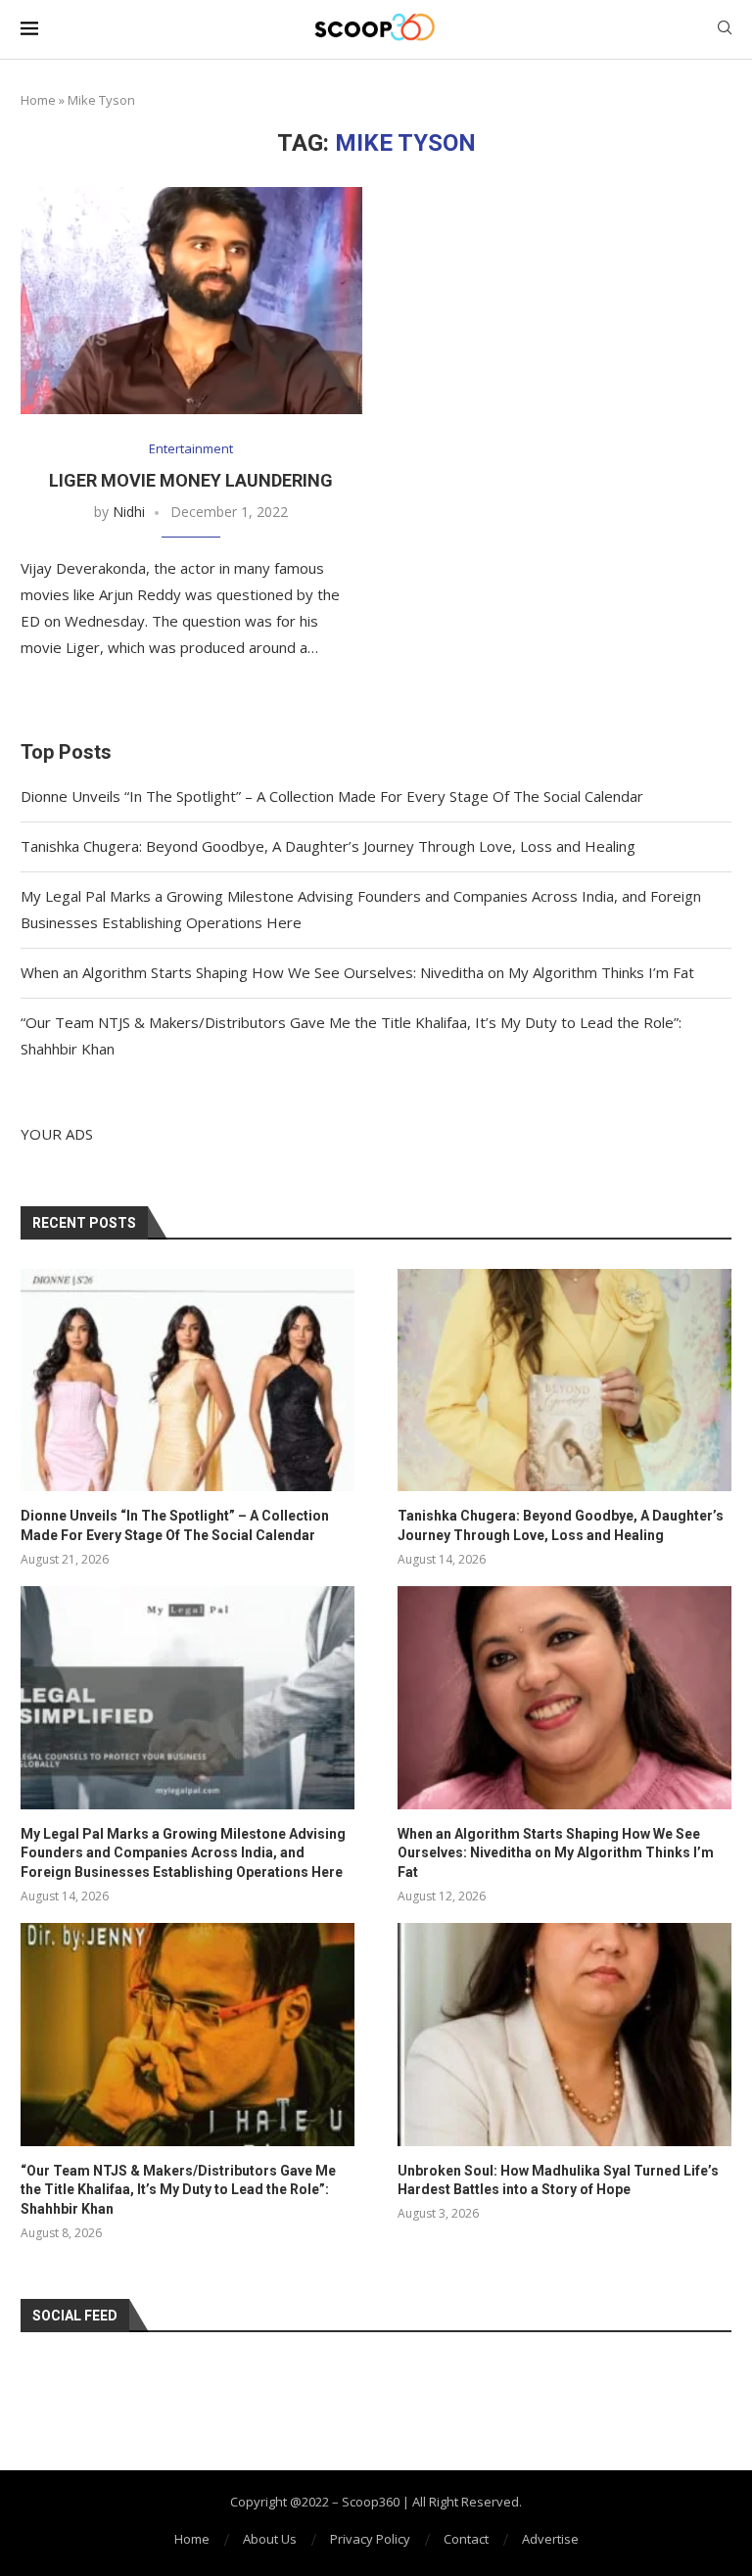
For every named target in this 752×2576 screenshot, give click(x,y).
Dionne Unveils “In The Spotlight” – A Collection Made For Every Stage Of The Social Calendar (332, 796)
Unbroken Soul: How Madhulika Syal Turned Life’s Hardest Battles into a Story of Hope (558, 2180)
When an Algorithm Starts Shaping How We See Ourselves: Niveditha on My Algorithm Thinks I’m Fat (357, 972)
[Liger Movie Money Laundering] (191, 301)
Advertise (550, 2539)
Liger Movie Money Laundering (191, 480)
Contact (466, 2539)
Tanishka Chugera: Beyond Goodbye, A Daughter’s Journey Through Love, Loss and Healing (328, 846)
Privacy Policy (370, 2539)
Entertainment (191, 449)
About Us (270, 2539)
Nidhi (129, 512)
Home (38, 100)
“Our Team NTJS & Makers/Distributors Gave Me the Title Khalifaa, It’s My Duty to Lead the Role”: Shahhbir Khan (178, 2190)
